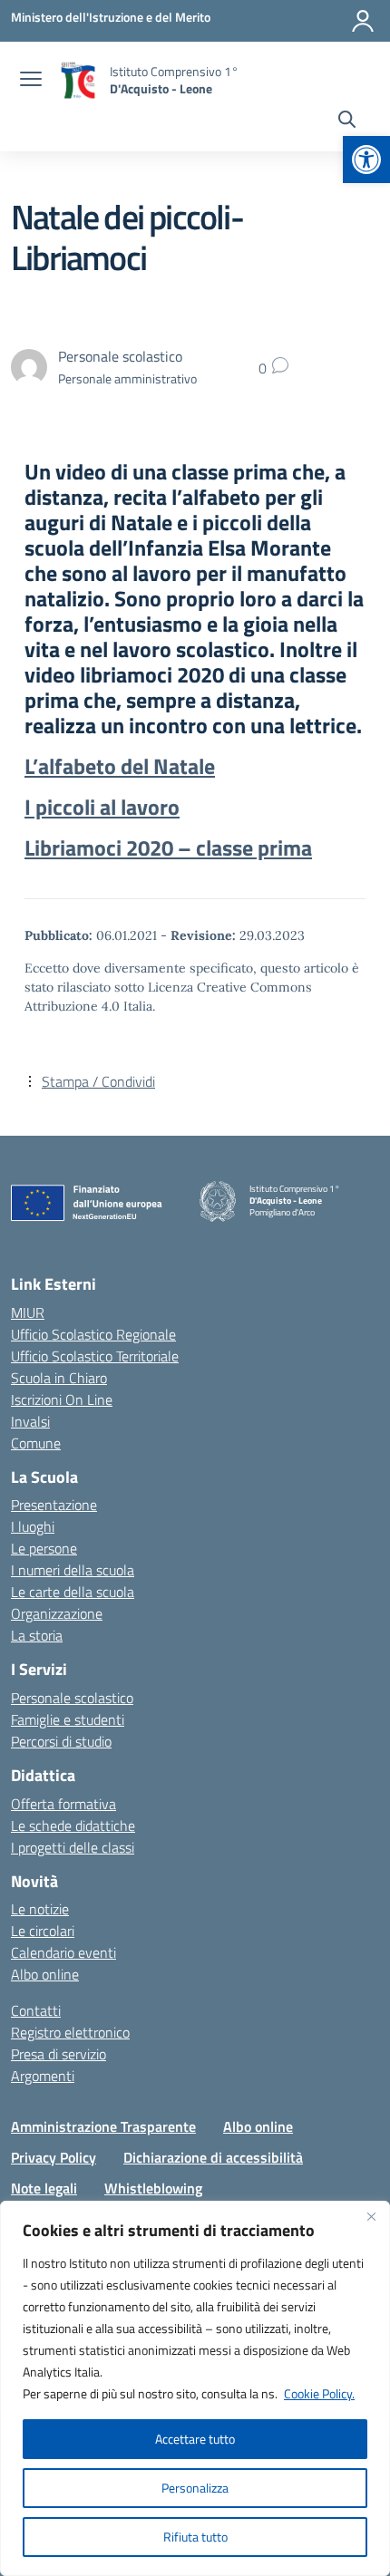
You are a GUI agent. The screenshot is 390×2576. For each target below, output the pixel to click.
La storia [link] (37, 1635)
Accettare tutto (195, 2439)
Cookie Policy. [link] (319, 2393)
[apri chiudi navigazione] (31, 81)
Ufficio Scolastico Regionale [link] (93, 1334)
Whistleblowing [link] (153, 2188)
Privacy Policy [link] (54, 2157)
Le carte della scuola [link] (73, 1592)
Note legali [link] (44, 2188)
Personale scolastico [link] (72, 1698)
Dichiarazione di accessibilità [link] (213, 2157)
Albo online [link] (45, 1974)
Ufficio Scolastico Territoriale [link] (95, 1356)
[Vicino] (371, 2216)
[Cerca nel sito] (347, 121)
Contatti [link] (36, 2010)
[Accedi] (363, 21)
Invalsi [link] (30, 1421)
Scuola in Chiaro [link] (59, 1378)
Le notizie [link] (40, 1909)
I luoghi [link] (33, 1526)
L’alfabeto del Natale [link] (120, 766)
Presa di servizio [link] (58, 2054)
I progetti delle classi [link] (73, 1847)
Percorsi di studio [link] (61, 1741)
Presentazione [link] (54, 1505)
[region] (195, 2388)
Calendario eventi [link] (63, 1952)
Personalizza (195, 2488)
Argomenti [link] (43, 2076)
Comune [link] (36, 1443)
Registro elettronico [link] (70, 2032)
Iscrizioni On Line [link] (62, 1399)
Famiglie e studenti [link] (68, 1719)
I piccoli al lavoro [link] (102, 807)
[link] (366, 160)
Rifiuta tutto (195, 2537)
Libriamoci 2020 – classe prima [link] (168, 847)
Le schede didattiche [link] (73, 1825)
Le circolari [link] (43, 1931)
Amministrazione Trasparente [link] (103, 2126)
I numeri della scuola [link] (73, 1570)
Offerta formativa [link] (63, 1804)
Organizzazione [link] (57, 1613)
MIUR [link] (28, 1312)
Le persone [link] (44, 1548)
